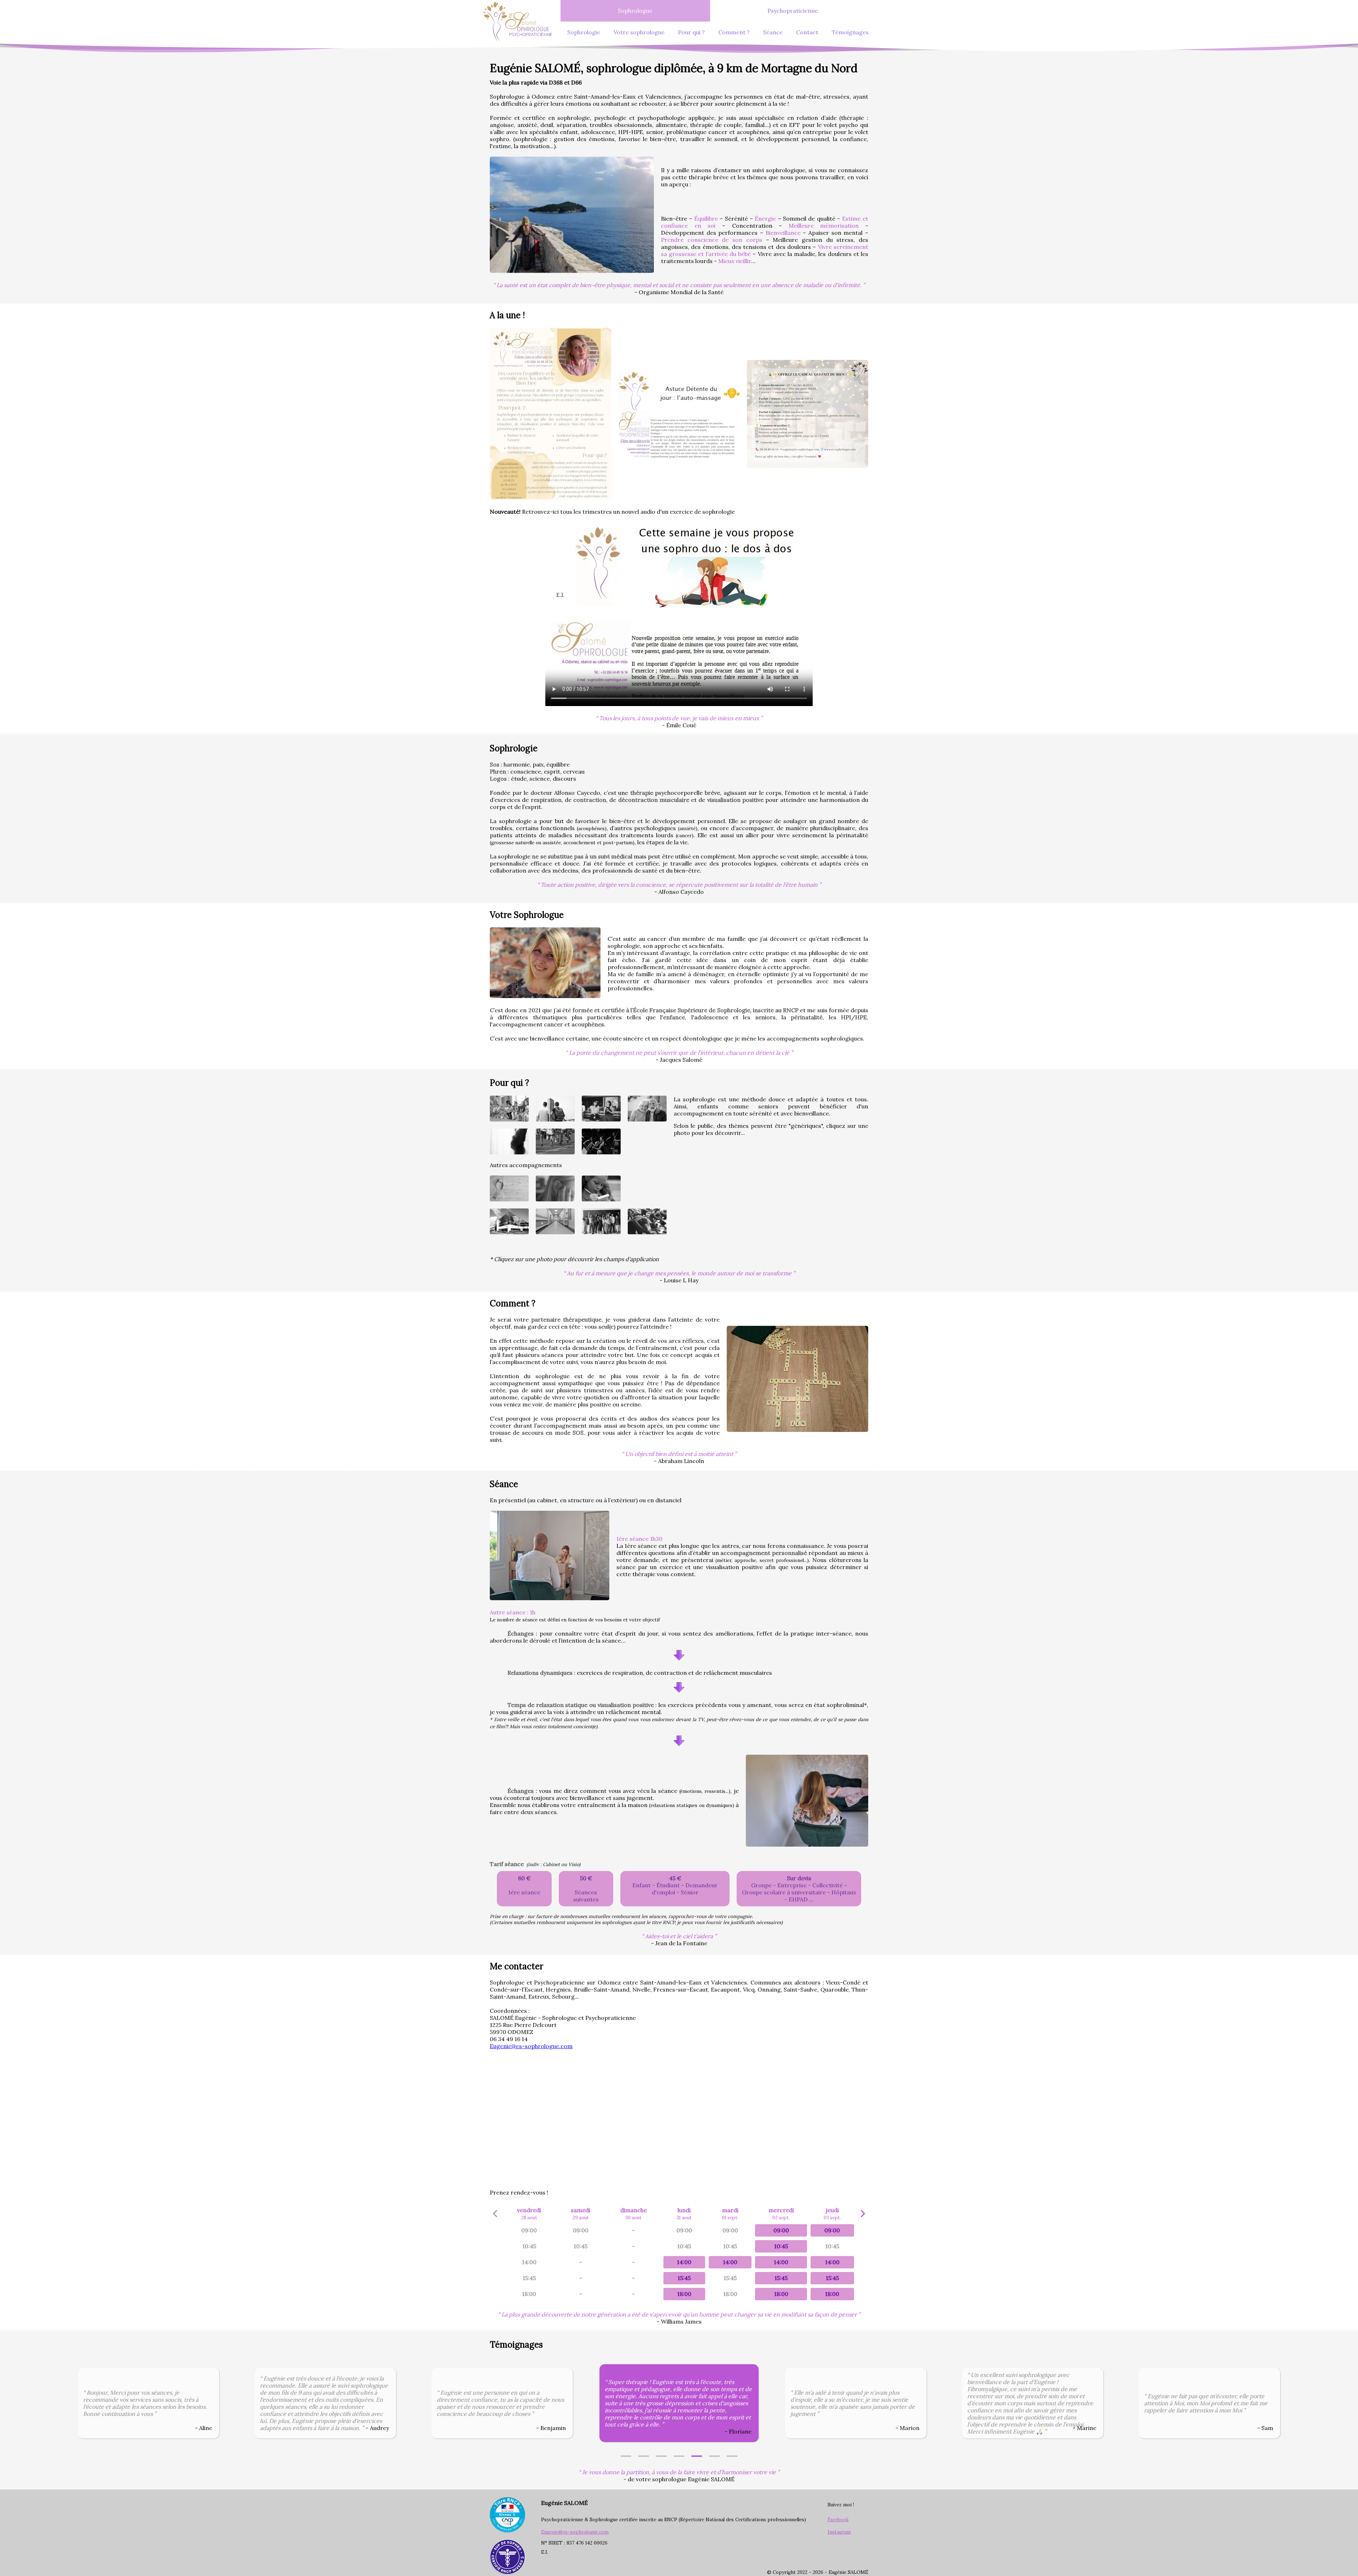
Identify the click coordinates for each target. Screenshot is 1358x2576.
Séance (773, 32)
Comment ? (734, 32)
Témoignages (850, 32)
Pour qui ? (691, 32)
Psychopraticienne (793, 11)
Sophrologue (635, 11)
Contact (807, 32)
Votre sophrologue (639, 32)
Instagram (839, 2532)
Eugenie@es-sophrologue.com (531, 2046)
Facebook (838, 2520)
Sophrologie (584, 32)
